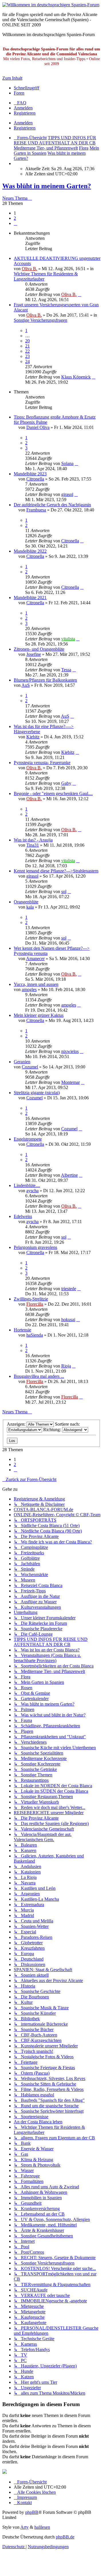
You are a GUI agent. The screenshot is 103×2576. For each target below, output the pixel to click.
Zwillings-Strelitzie (31, 1299)
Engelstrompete (28, 1139)
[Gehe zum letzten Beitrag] (80, 294)
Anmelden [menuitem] (23, 108)
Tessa (66, 670)
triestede (69, 1289)
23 (27, 356)
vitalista (68, 639)
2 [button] (15, 218)
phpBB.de (65, 2537)
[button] (15, 223)
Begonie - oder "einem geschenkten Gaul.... (53, 793)
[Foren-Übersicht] (51, 5)
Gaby (66, 783)
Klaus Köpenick (76, 377)
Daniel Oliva (38, 427)
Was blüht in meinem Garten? (47, 186)
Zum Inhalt (12, 78)
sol (64, 891)
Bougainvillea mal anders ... (39, 1376)
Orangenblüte (26, 902)
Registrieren (25, 128)
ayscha (32, 1191)
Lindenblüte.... (27, 1185)
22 (27, 351)
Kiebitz (33, 737)
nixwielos (70, 1051)
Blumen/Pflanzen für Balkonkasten (45, 680)
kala (30, 907)
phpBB (32, 2512)
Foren (19, 93)
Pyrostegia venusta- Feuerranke (42, 763)
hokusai (68, 1320)
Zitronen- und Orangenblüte (39, 649)
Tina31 (33, 845)
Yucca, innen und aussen (36, 984)
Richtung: (53, 1430)
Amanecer (35, 959)
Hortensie (22, 1330)
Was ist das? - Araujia (33, 840)
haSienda (35, 1335)
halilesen (42, 2527)
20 (27, 341)
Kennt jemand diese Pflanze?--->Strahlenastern (56, 871)
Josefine (34, 654)
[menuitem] (20, 103)
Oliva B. (29, 269)
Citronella (35, 479)
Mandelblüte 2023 (30, 474)
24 (27, 361)
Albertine (69, 1175)
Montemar (71, 1082)
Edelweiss (23, 1216)
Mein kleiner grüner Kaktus (39, 1015)
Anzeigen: (17, 1424)
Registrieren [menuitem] (25, 113)
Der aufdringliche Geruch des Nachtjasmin (52, 505)
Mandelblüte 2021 (30, 598)
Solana (67, 463)
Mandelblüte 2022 (30, 551)
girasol (67, 494)
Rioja (66, 1366)
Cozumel (30, 1067)
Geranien (22, 1062)
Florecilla (35, 1304)
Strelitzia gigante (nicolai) (37, 1093)
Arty (24, 2527)
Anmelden (23, 123)
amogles (29, 989)
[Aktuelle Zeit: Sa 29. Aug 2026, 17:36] (15, 163)
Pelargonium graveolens (35, 1247)
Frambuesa (36, 510)
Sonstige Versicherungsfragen (40, 320)
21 (27, 346)
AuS (26, 685)
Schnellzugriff (26, 88)
